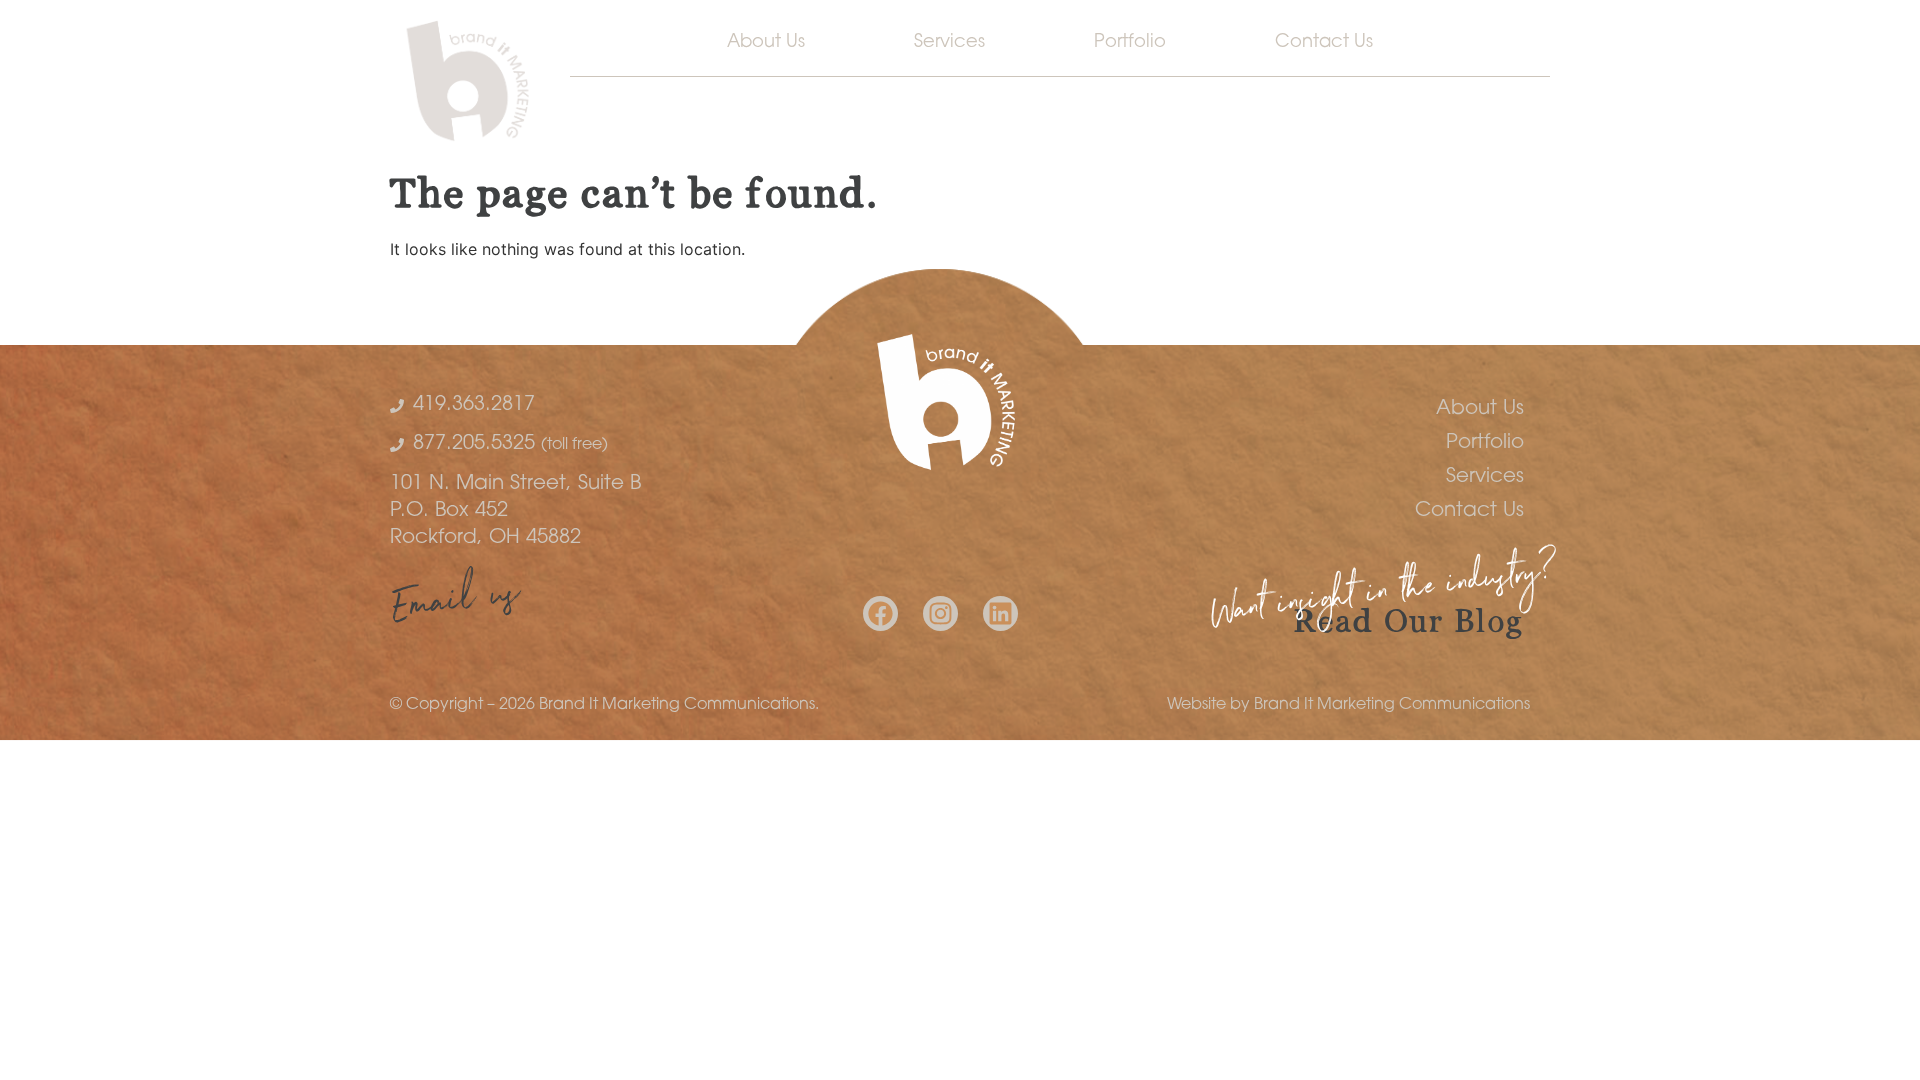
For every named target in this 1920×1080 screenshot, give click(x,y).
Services (949, 43)
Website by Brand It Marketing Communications (1348, 705)
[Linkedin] (1000, 613)
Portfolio (1130, 43)
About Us (766, 43)
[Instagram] (940, 613)
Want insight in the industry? (1384, 596)
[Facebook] (880, 613)
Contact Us (1324, 43)
